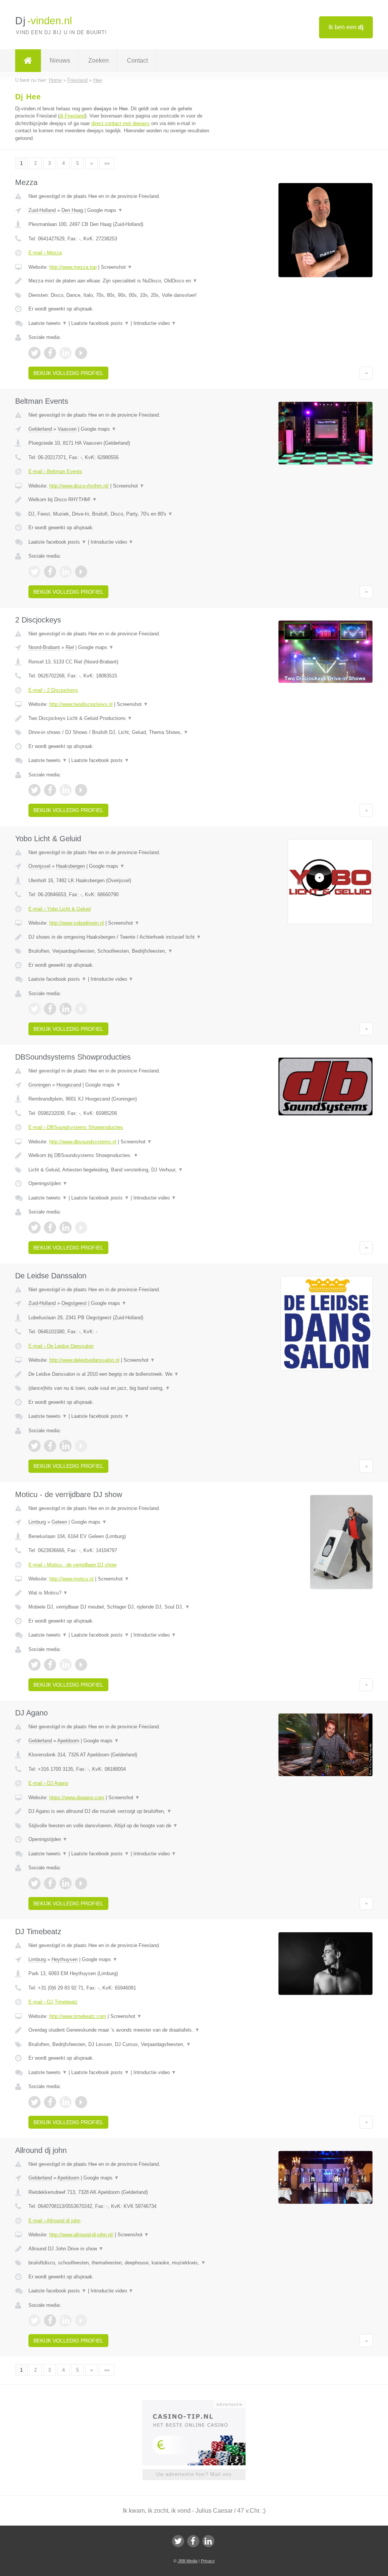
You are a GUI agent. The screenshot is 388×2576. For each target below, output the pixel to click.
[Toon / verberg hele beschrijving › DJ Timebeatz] (120, 2030)
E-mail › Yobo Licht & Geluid (59, 909)
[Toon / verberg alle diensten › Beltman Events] (120, 514)
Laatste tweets (48, 323)
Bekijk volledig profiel (68, 373)
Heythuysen (65, 1959)
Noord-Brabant (44, 647)
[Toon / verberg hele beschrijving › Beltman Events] (120, 500)
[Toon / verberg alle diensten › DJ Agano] (120, 1826)
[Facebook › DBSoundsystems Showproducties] (50, 1228)
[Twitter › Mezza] (34, 353)
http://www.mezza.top (73, 267)
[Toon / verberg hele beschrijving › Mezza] (120, 281)
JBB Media (188, 2561)
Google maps (105, 210)
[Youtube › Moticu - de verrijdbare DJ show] (81, 1665)
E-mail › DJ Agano (48, 1783)
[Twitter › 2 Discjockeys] (34, 790)
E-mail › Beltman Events (55, 471)
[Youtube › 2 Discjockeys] (81, 790)
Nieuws (60, 60)
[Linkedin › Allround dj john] (66, 2320)
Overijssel (39, 866)
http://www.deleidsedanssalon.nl (84, 1360)
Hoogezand (69, 1085)
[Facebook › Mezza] (50, 353)
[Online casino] (199, 2404)
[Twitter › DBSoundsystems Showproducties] (34, 1228)
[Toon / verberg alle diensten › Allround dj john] (120, 2263)
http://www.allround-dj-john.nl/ (81, 2235)
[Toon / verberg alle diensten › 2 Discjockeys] (120, 732)
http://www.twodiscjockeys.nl (81, 704)
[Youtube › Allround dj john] (81, 2320)
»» (107, 163)
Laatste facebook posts (100, 323)
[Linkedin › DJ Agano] (66, 1883)
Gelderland (40, 429)
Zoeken (99, 60)
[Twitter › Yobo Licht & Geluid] (34, 1009)
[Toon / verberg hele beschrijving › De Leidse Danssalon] (120, 1374)
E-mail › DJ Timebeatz (53, 2002)
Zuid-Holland (42, 210)
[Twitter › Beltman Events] (34, 572)
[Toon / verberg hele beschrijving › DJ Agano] (120, 1811)
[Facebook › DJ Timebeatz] (50, 2102)
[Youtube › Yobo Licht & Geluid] (81, 1009)
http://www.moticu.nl (71, 1579)
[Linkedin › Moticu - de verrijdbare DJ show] (66, 1665)
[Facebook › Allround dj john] (50, 2320)
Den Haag (72, 210)
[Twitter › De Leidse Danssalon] (34, 1446)
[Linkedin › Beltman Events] (66, 572)
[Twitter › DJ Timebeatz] (34, 2102)
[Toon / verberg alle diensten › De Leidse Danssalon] (120, 1388)
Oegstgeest (74, 1303)
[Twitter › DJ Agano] (34, 1883)
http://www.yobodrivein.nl (77, 923)
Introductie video (155, 323)
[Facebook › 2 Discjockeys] (50, 790)
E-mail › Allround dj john (54, 2221)
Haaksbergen (70, 866)
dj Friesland (72, 116)
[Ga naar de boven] (366, 373)
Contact (137, 60)
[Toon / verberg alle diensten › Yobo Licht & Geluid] (120, 951)
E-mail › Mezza (45, 253)
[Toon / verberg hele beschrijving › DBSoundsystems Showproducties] (120, 1156)
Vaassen (67, 429)
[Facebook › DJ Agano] (50, 1883)
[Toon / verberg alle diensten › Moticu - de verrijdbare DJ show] (120, 1607)
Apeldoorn (68, 1741)
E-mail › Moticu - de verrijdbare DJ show (72, 1565)
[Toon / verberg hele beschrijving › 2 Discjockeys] (120, 718)
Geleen (59, 1522)
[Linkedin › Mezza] (66, 353)
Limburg (37, 1522)
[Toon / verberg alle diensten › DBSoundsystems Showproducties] (120, 1170)
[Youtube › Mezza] (81, 353)
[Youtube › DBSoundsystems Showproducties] (81, 1228)
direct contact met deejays (120, 123)
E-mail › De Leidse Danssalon (61, 1346)
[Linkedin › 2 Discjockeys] (66, 790)
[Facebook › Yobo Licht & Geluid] (50, 1009)
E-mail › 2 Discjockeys (53, 690)
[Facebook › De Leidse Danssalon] (50, 1446)
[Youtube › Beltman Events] (81, 572)
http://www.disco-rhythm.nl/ (79, 486)
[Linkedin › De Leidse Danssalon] (66, 1446)
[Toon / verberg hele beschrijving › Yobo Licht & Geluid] (120, 937)
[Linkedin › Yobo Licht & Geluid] (66, 1009)
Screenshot (117, 267)
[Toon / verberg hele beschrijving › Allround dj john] (120, 2249)
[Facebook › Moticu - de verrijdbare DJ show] (50, 1665)
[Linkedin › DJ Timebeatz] (66, 2102)
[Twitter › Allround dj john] (34, 2320)
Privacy (208, 2561)
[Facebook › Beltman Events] (50, 572)
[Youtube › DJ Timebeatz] (81, 2102)
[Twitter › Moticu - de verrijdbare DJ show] (34, 1665)
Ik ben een (346, 27)
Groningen (40, 1085)
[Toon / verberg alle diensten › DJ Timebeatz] (120, 2044)
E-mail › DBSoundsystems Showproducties (76, 1127)
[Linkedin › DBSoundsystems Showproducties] (66, 1228)
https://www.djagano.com (77, 1798)
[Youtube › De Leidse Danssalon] (81, 1446)
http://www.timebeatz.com (78, 2016)
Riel (70, 647)
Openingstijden (48, 1183)
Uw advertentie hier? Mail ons (194, 2474)
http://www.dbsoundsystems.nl (83, 1142)
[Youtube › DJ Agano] (81, 1883)
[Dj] (28, 61)
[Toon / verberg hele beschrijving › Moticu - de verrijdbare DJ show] (120, 1593)
